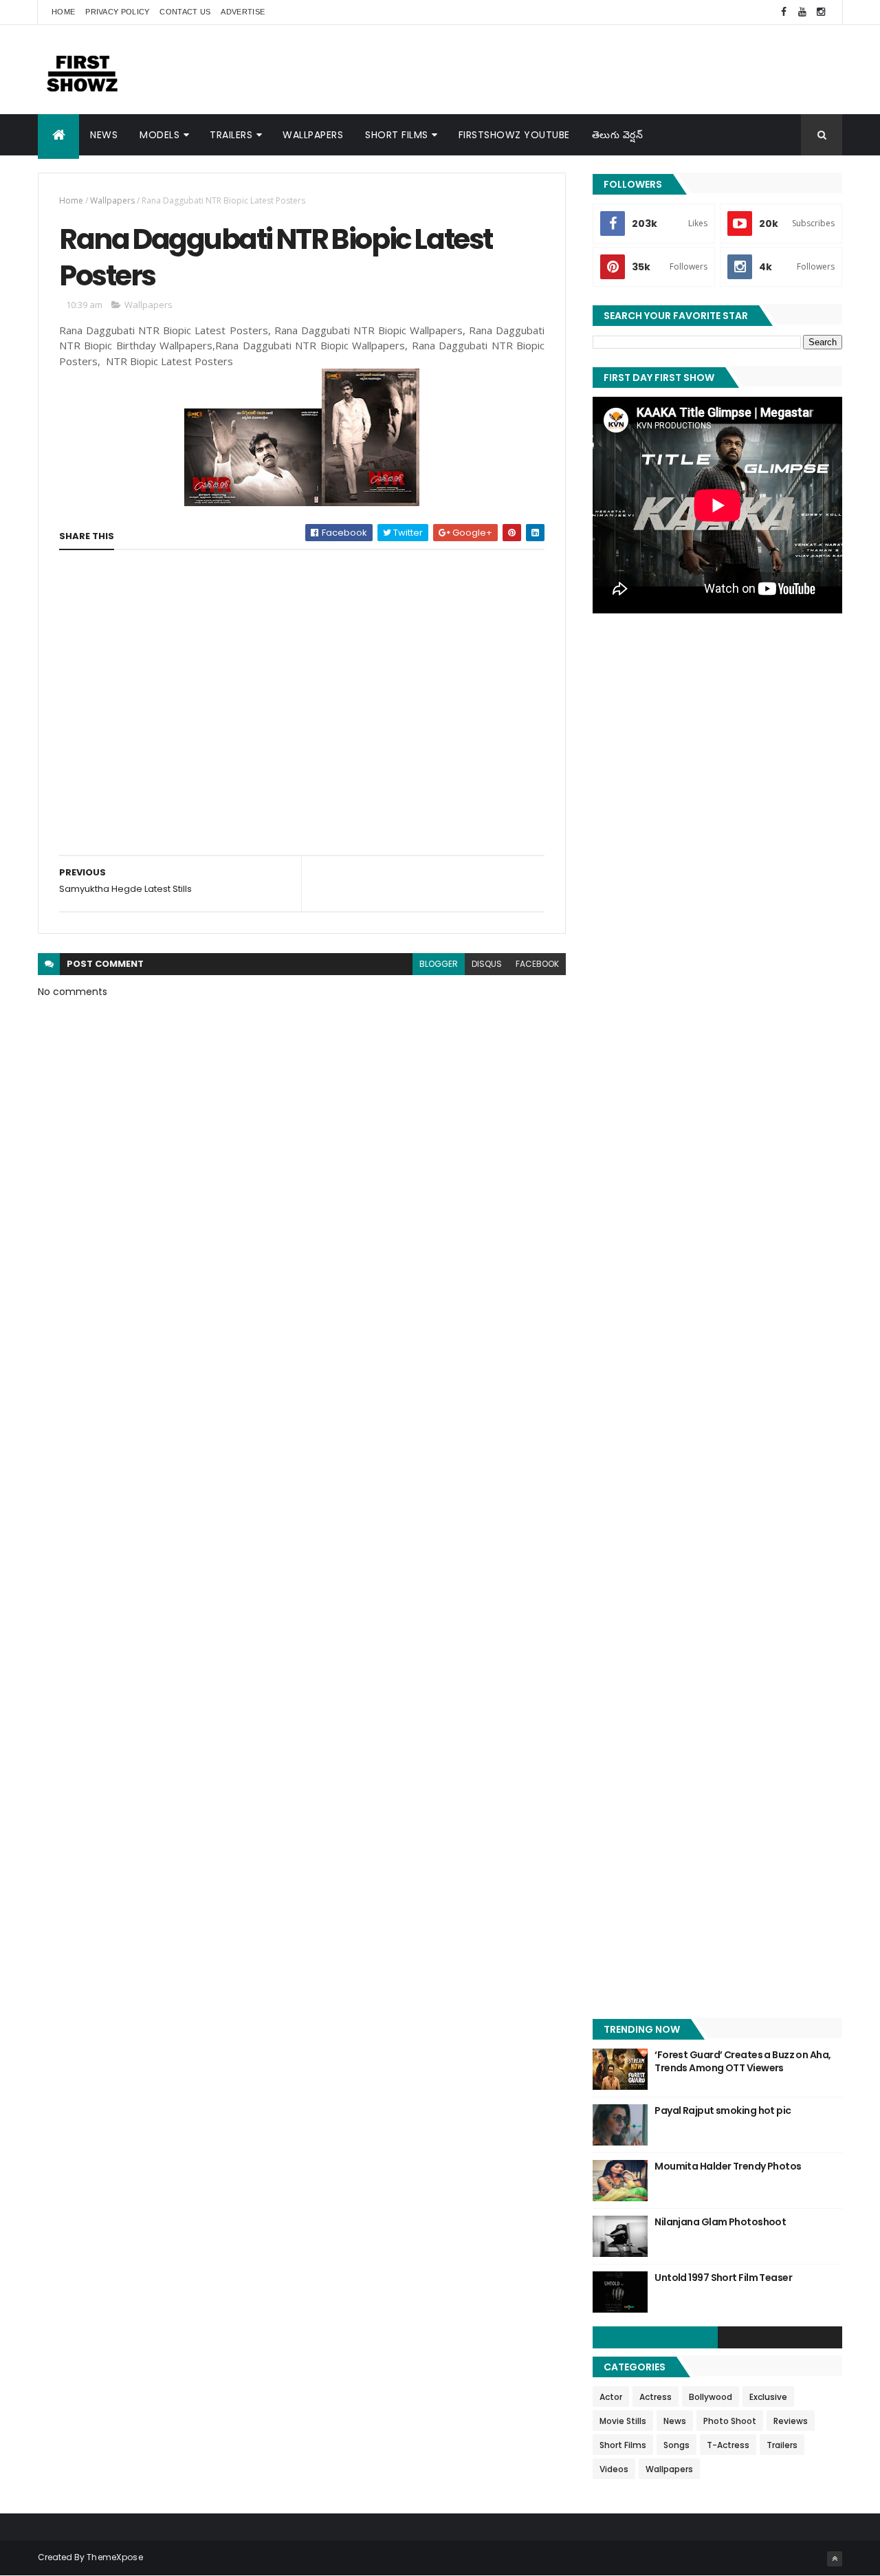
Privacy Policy (117, 12)
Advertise (243, 12)
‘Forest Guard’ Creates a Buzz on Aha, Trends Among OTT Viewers (742, 2062)
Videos (614, 2469)
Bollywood (711, 2397)
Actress (656, 2397)
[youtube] (802, 12)
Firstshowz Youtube (514, 135)
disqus (487, 964)
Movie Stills (623, 2421)
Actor (611, 2397)
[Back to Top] (835, 2559)
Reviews (791, 2421)
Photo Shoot (730, 2421)
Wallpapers (313, 135)
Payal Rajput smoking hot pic (723, 2110)
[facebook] (784, 12)
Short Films (397, 135)
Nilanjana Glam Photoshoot (720, 2222)
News (104, 135)
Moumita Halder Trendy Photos (728, 2166)
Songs (676, 2445)
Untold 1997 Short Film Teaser (723, 2278)
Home (63, 12)
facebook (537, 964)
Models (159, 135)
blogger (439, 964)
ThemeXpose (115, 2557)
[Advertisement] (592, 69)
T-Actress (728, 2445)
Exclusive (768, 2397)
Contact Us (185, 12)
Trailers (231, 135)
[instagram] (821, 12)
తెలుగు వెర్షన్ (618, 135)
